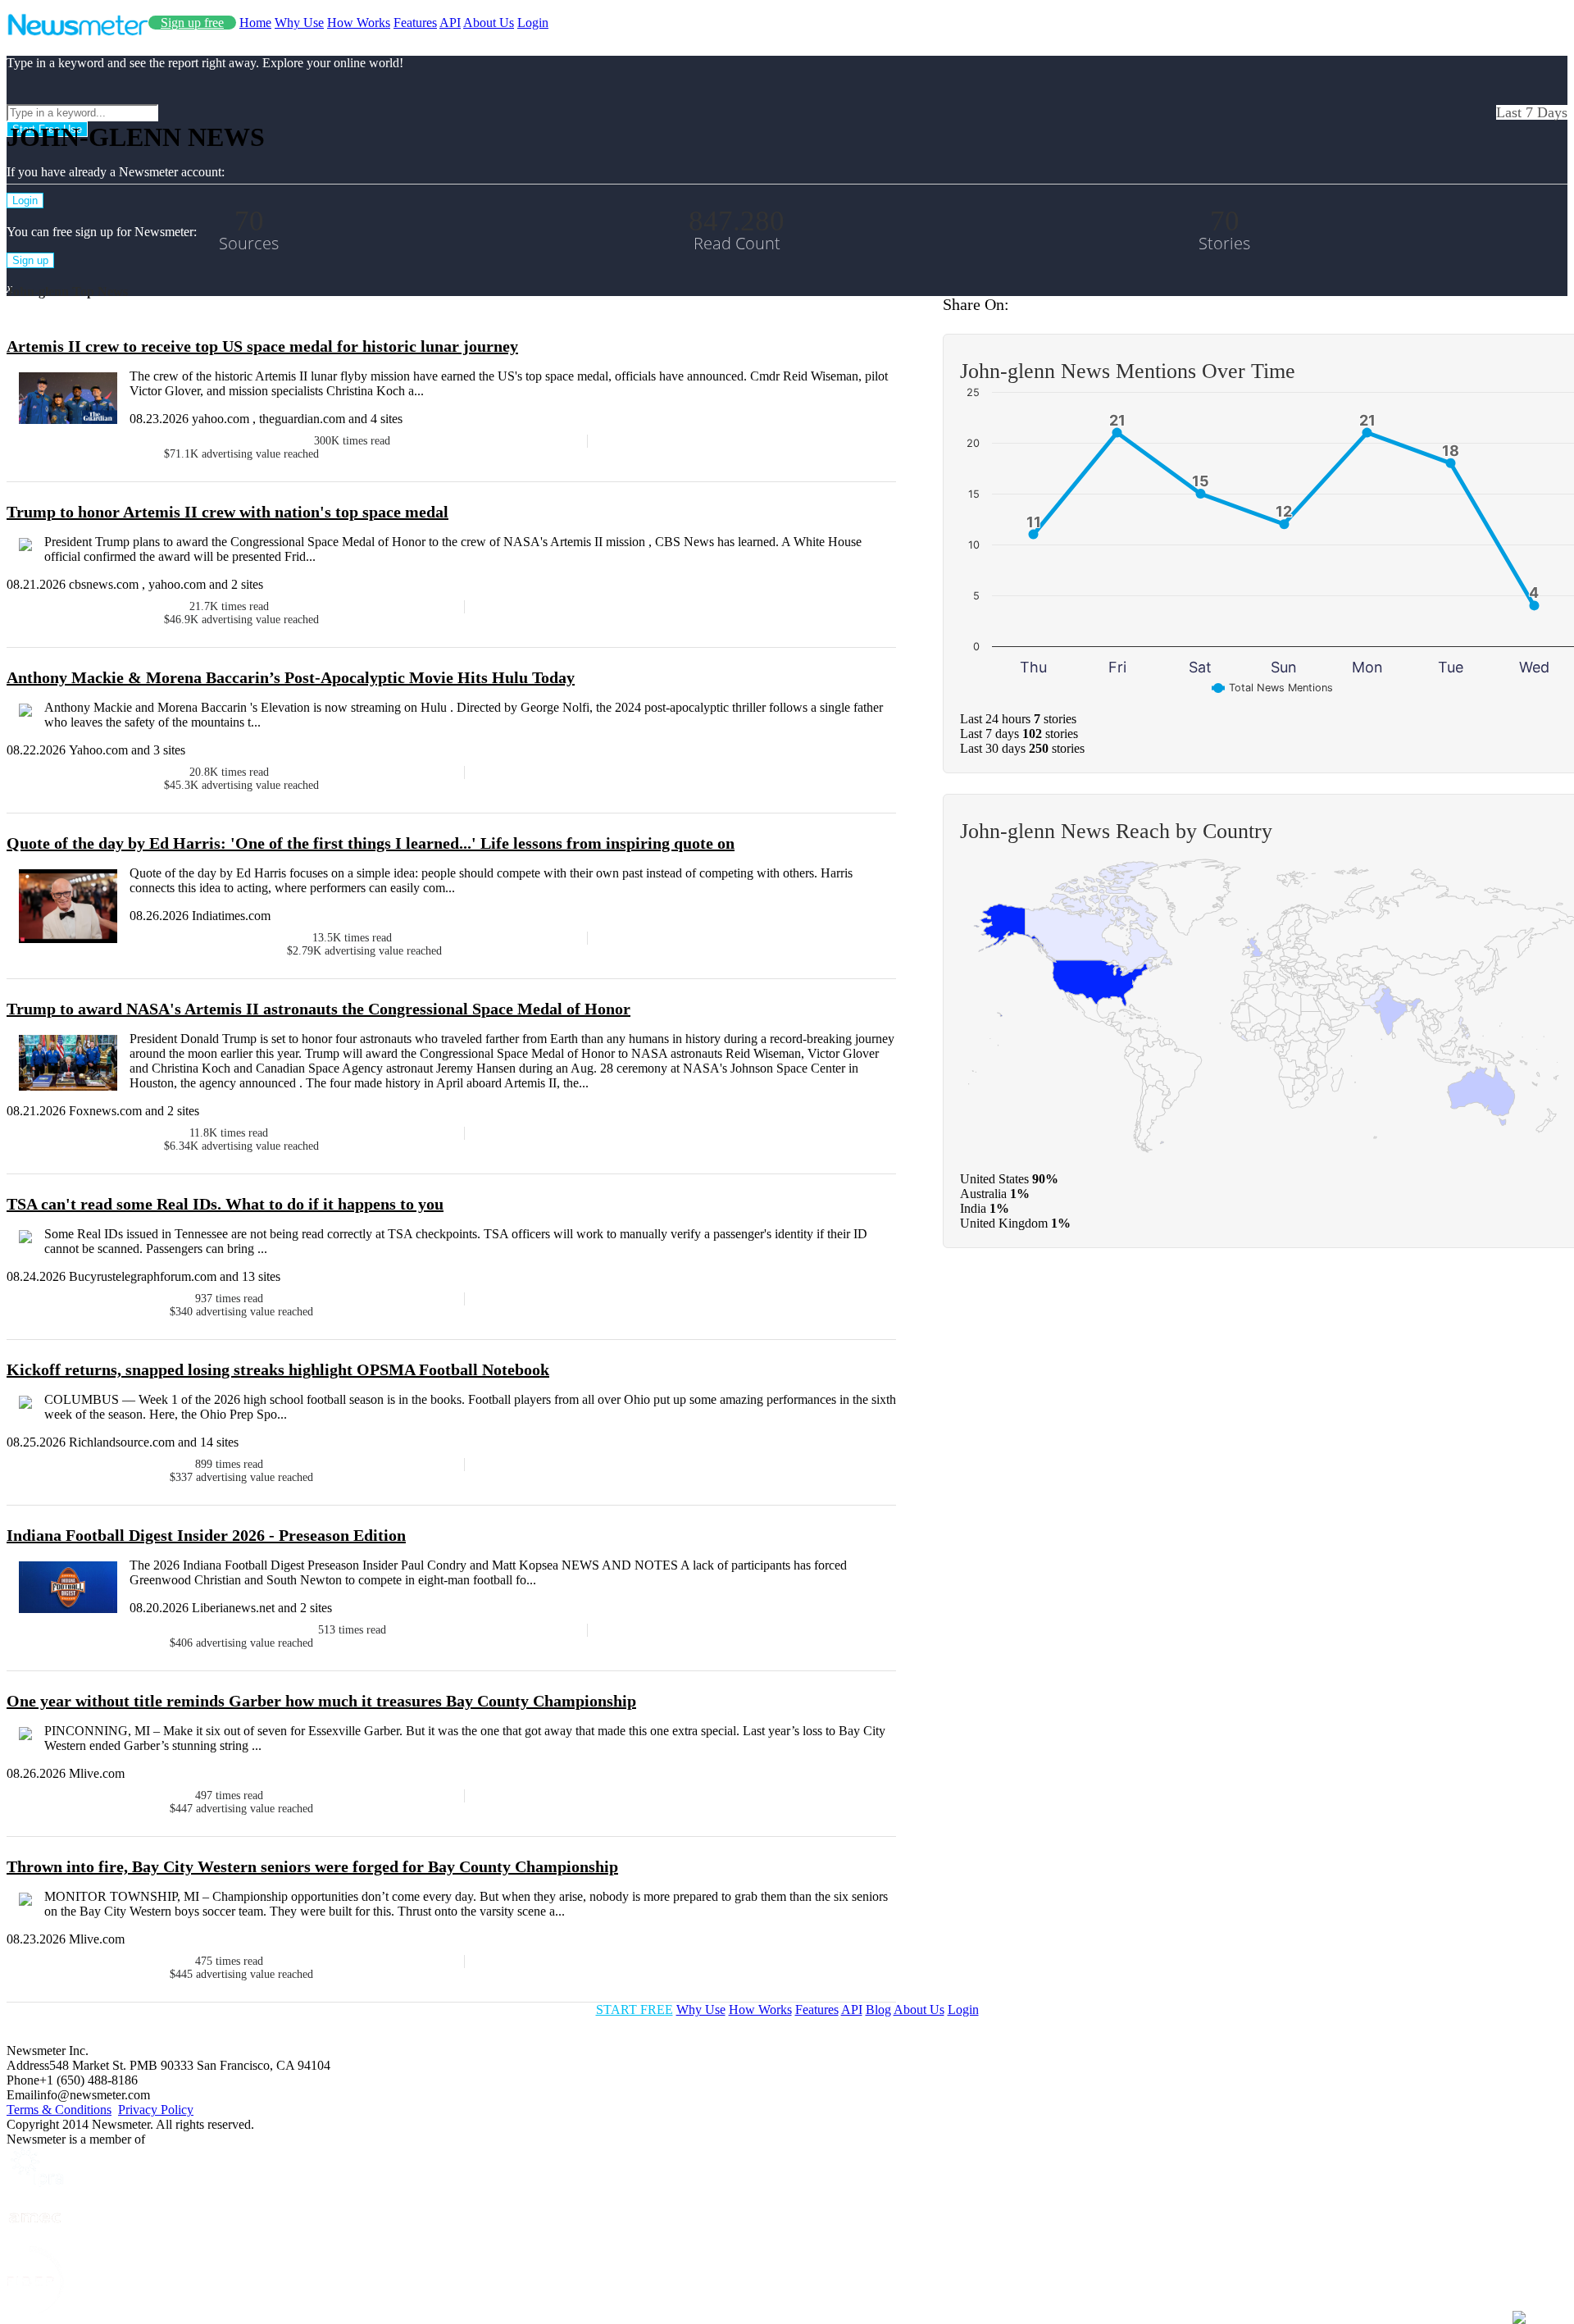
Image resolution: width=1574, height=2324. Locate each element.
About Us (489, 23)
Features (415, 23)
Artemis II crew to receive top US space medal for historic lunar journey (262, 346)
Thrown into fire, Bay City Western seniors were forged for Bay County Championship (312, 1866)
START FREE (635, 2010)
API (450, 23)
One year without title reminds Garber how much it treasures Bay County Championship (321, 1701)
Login (533, 23)
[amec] (35, 2238)
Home (255, 23)
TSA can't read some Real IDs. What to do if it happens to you (225, 1204)
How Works (359, 23)
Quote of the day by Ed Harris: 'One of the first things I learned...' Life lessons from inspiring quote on (371, 843)
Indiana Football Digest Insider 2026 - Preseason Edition (206, 1535)
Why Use (299, 23)
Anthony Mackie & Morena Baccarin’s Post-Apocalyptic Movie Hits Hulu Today (291, 677)
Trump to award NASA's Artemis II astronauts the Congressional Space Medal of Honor (318, 1009)
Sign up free (192, 23)
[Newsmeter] (77, 32)
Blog (878, 2010)
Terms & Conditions (59, 2110)
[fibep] (35, 2310)
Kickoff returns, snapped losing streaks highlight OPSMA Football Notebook (278, 1369)
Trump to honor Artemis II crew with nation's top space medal (227, 512)
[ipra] (35, 2183)
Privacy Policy (156, 2110)
